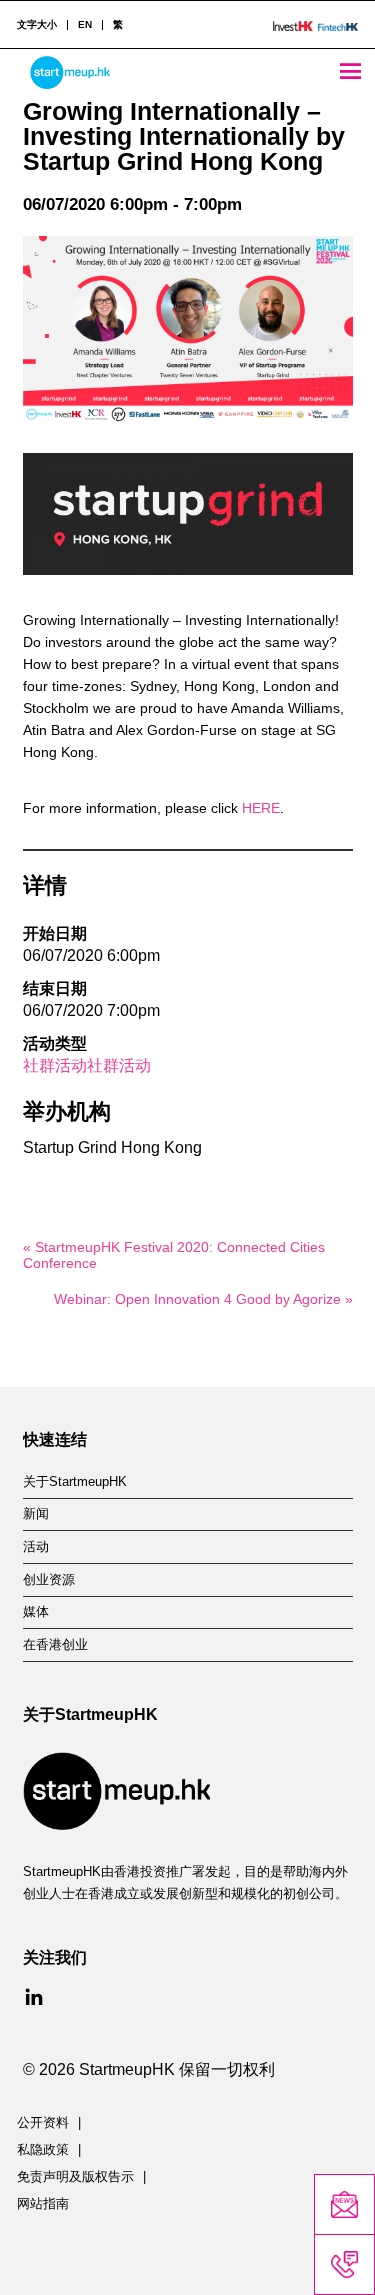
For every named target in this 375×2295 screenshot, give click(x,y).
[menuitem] (84, 25)
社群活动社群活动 (87, 1065)
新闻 (36, 1514)
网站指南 (43, 2204)
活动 (36, 1547)
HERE (261, 808)
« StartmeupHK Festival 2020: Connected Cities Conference (174, 1255)
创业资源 (49, 1580)
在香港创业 (55, 1645)
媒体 (36, 1612)
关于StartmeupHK (75, 1482)
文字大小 (37, 25)
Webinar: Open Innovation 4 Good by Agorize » (203, 1299)
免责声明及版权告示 (75, 2177)
